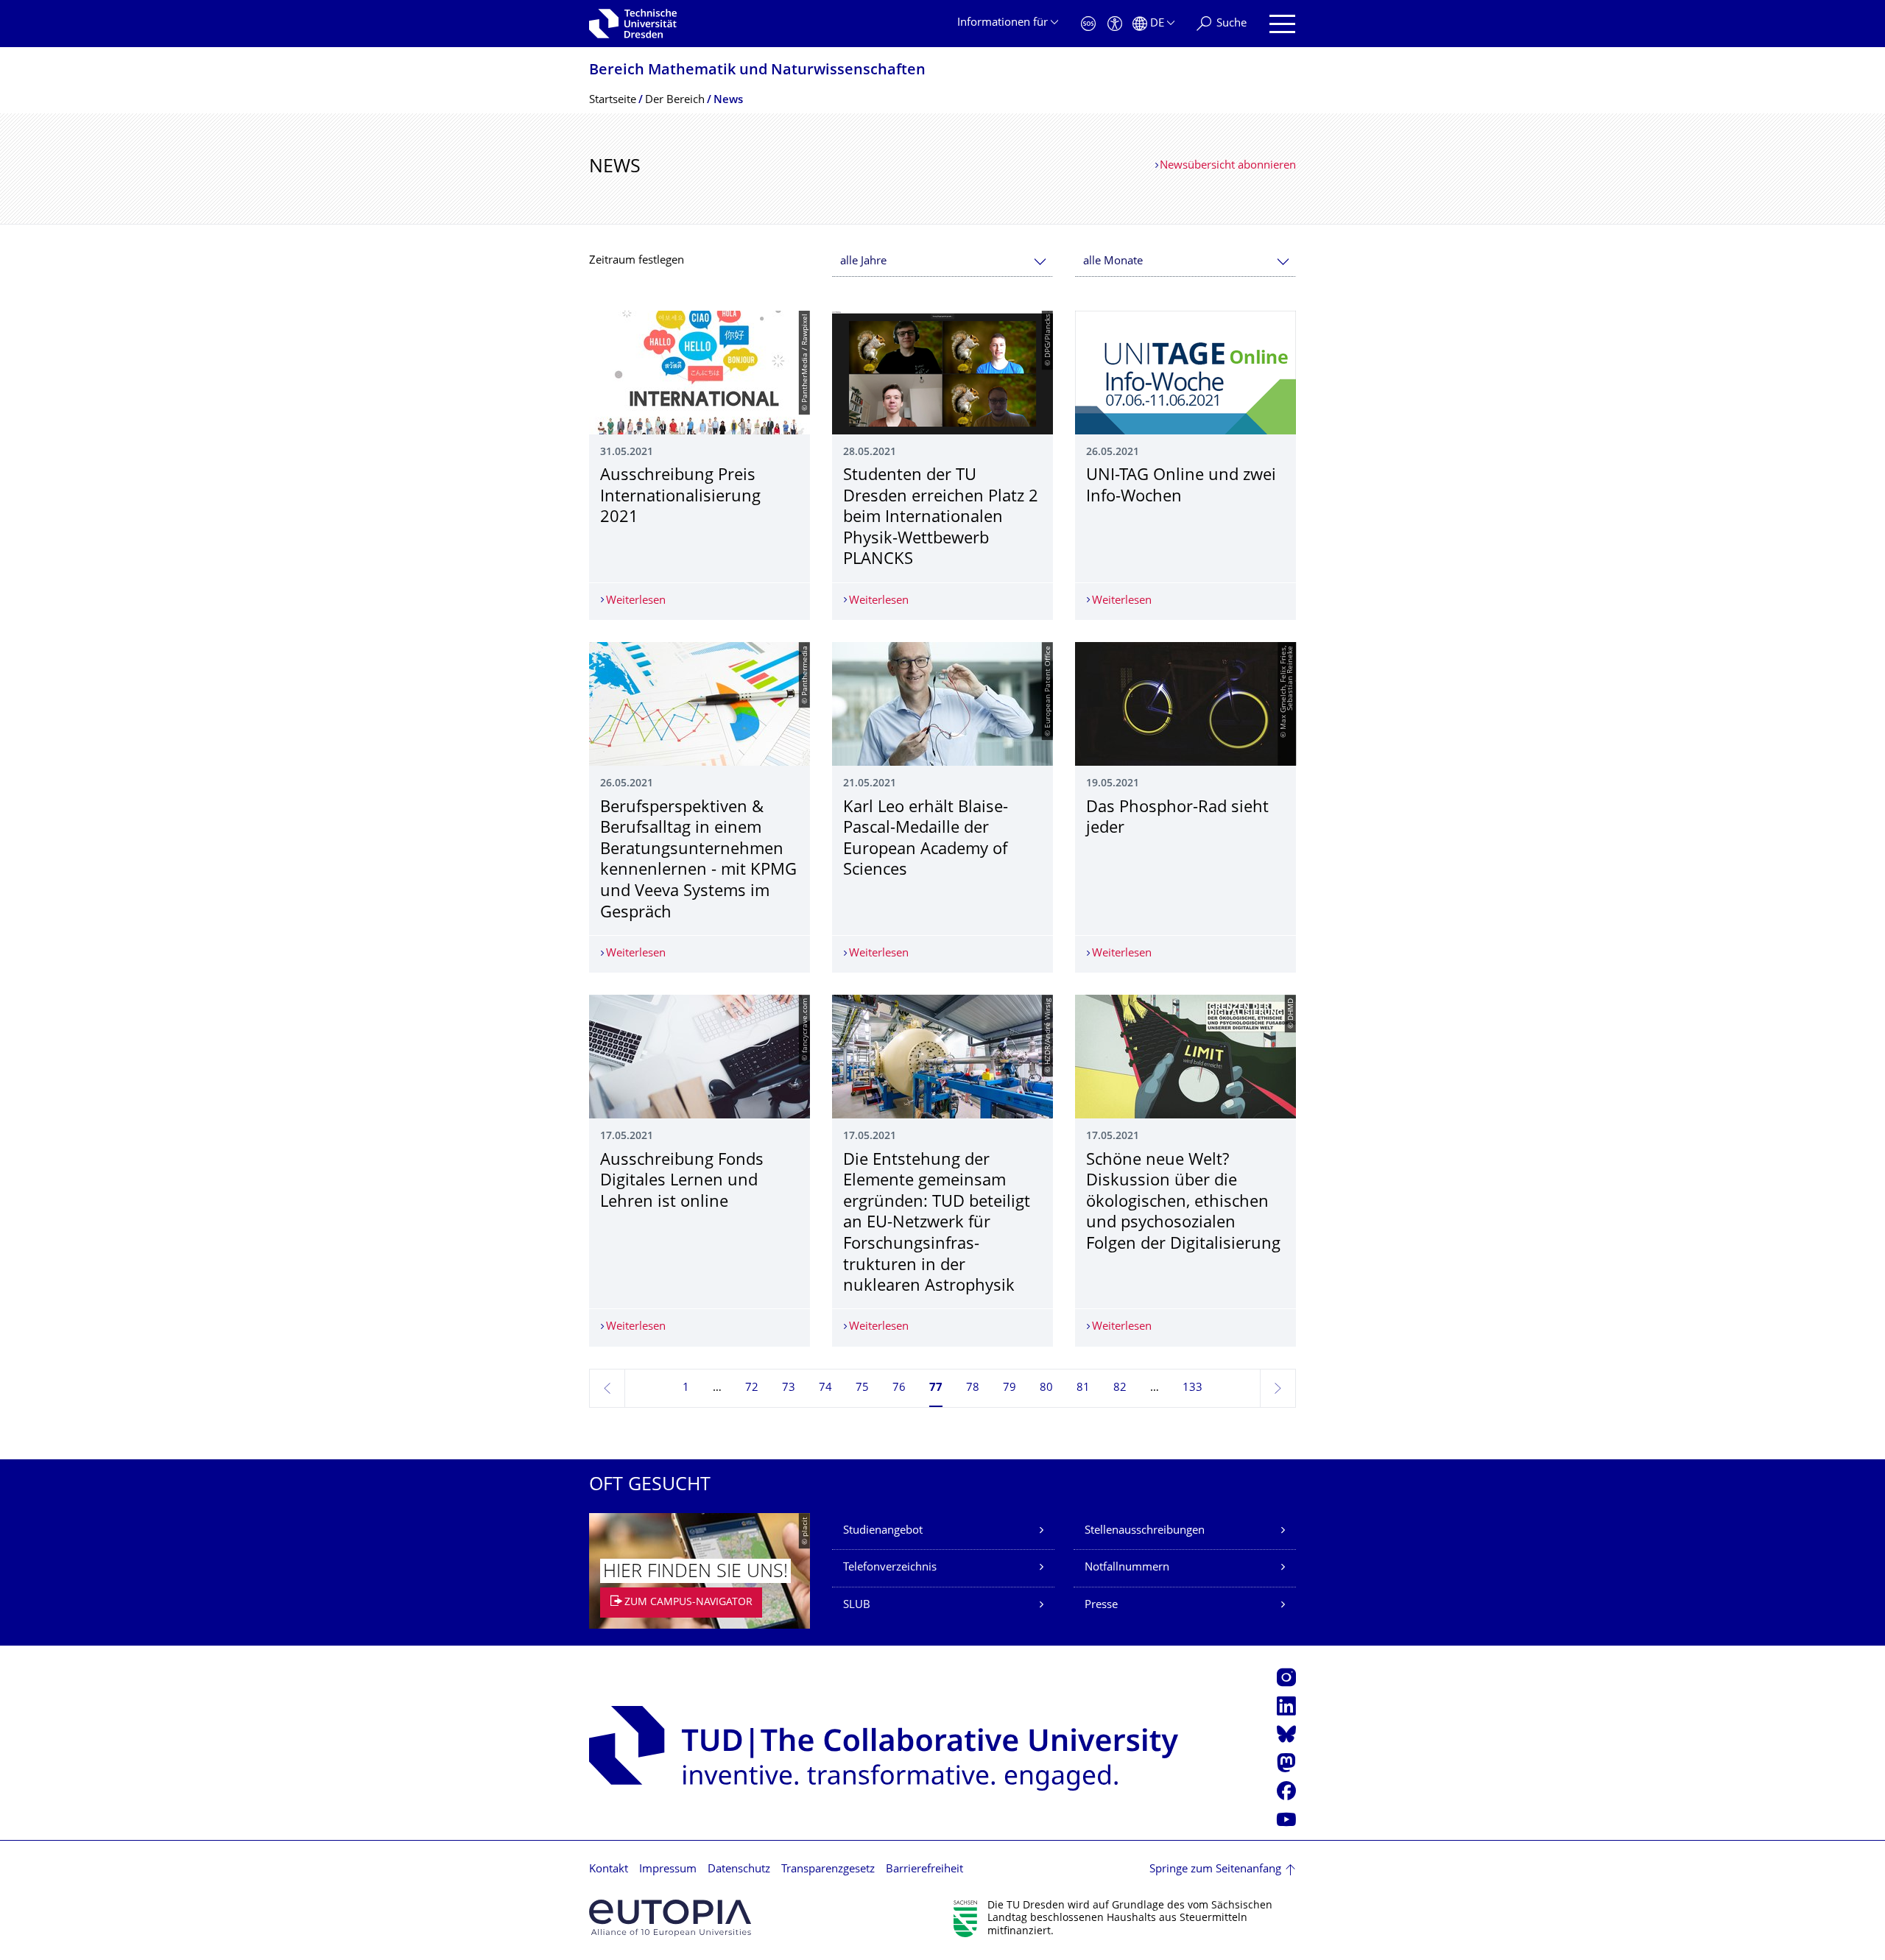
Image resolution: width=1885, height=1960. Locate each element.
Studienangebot (883, 1531)
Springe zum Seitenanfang (1215, 1870)
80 (1046, 1388)
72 (752, 1388)
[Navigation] (1282, 24)
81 (1083, 1388)
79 (1010, 1388)
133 (1192, 1388)
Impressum (668, 1870)
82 (1120, 1388)
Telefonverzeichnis (890, 1568)
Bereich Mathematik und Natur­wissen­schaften (757, 71)
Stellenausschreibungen (1145, 1531)
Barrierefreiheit (924, 1870)
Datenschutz (739, 1870)
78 (973, 1388)
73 (789, 1388)
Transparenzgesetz (828, 1870)
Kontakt (609, 1870)
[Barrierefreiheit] (1115, 24)
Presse (1101, 1605)
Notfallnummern (1127, 1568)
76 (899, 1388)
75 (862, 1388)
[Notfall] (1088, 24)
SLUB (857, 1605)
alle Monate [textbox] (1113, 262)
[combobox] (942, 262)
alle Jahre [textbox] (863, 262)
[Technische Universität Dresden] (633, 24)
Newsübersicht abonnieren (1228, 166)
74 (825, 1388)
